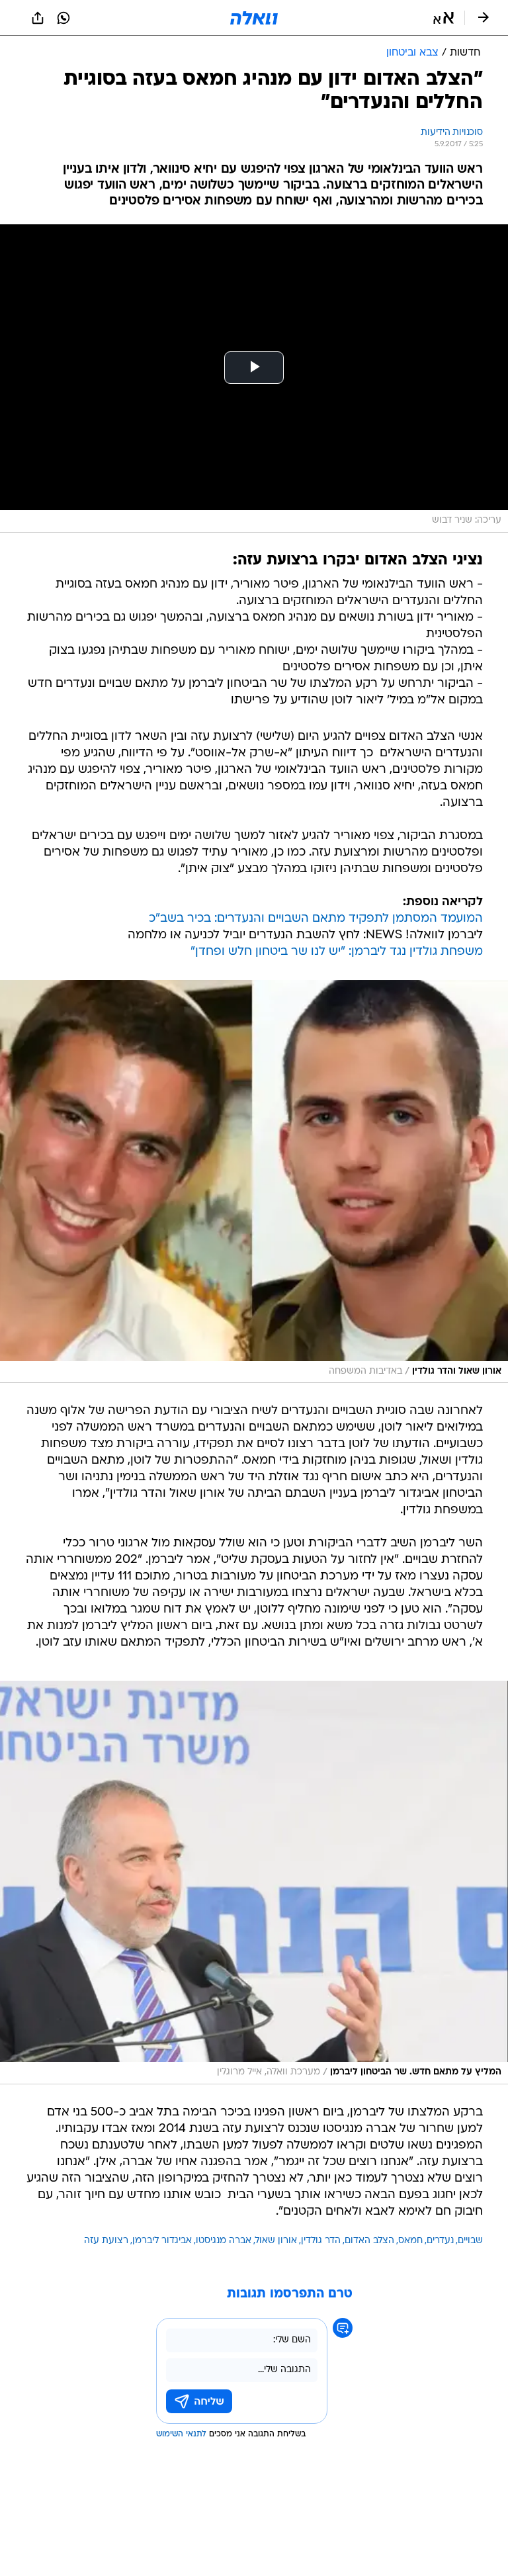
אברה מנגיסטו (224, 2241)
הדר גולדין (321, 2241)
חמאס (410, 2241)
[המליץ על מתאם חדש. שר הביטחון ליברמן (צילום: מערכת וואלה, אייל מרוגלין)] (254, 1883)
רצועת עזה (106, 2241)
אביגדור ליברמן (162, 2241)
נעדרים (440, 2241)
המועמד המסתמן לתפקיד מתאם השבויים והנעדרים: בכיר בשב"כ (316, 919)
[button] (444, 18)
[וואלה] (254, 18)
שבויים (470, 2241)
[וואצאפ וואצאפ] (63, 18)
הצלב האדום (369, 2241)
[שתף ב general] (38, 18)
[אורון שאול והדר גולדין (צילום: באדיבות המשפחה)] (254, 1182)
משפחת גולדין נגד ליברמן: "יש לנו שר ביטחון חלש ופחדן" (337, 952)
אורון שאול (276, 2241)
